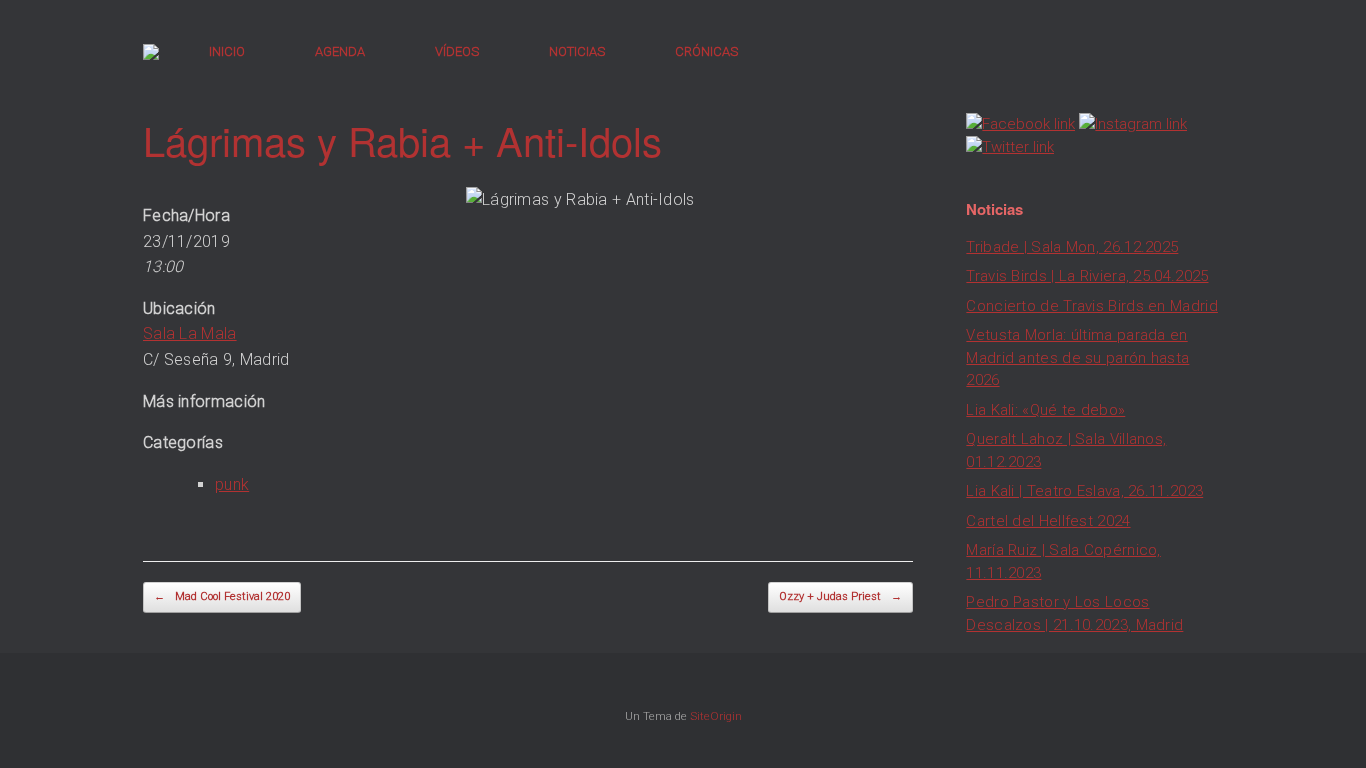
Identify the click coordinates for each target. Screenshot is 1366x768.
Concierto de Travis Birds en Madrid (1092, 306)
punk (232, 484)
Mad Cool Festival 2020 (222, 596)
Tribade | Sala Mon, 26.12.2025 (1072, 247)
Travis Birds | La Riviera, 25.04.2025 (1087, 276)
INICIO (227, 51)
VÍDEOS (457, 51)
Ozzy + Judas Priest (840, 596)
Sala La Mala (190, 333)
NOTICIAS (577, 51)
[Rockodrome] (151, 52)
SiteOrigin (716, 716)
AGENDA (340, 51)
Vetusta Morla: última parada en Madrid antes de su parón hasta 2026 (1077, 357)
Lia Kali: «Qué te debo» (1045, 410)
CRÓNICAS (706, 51)
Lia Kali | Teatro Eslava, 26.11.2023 (1084, 491)
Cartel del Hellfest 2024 (1048, 521)
